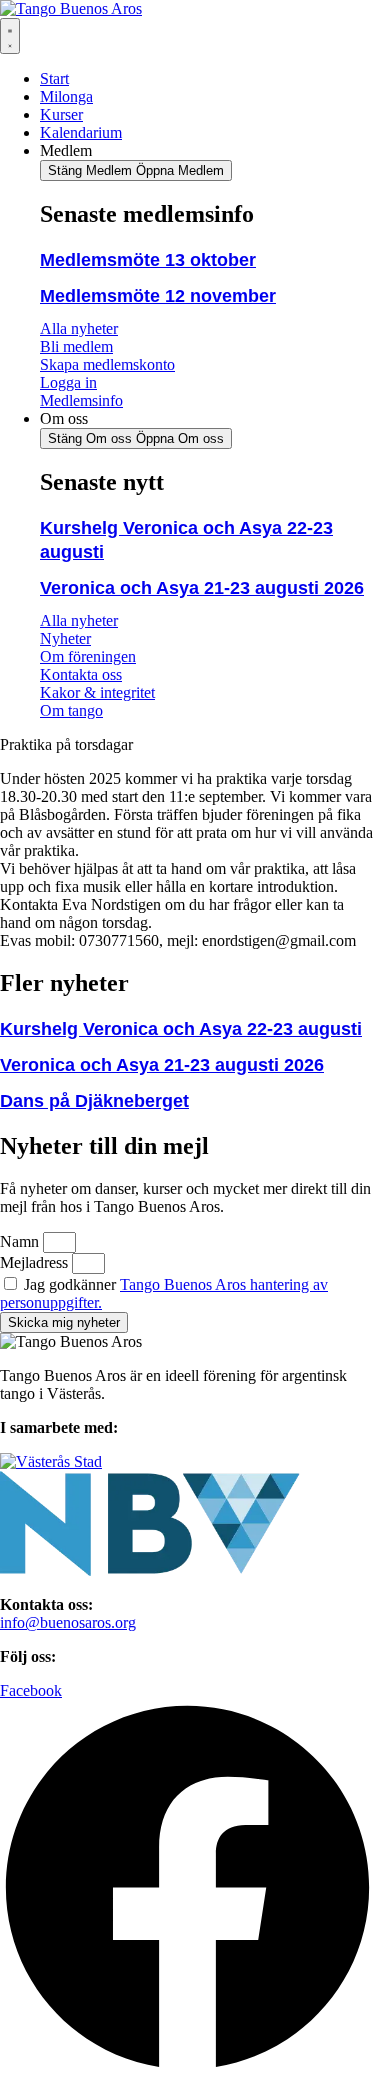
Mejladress (36, 1262)
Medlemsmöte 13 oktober (148, 260)
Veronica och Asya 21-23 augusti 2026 (202, 588)
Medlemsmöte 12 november (158, 296)
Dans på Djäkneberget (94, 1101)
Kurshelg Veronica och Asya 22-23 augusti (181, 1029)
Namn (21, 1241)
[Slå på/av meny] (10, 36)
